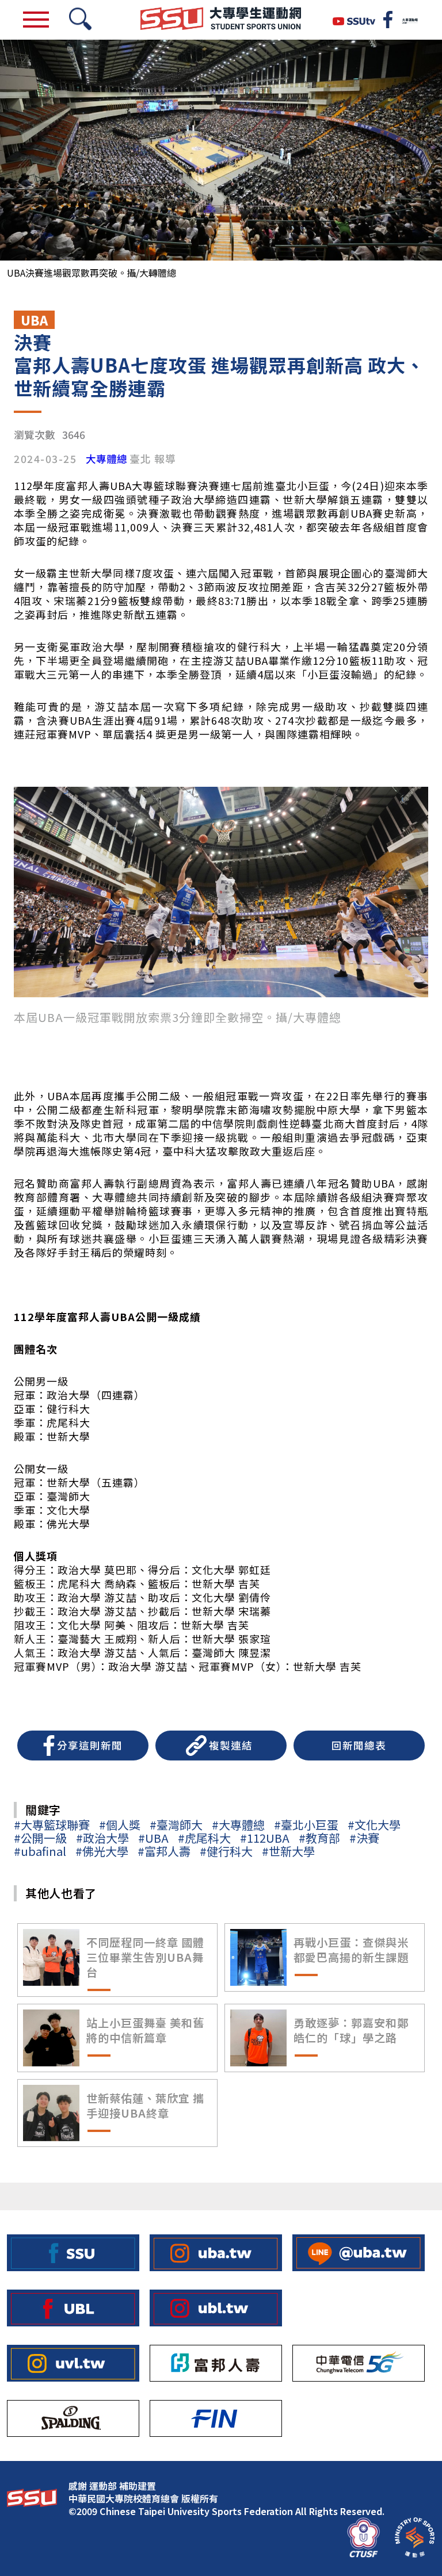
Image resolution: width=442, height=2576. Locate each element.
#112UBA (265, 1838)
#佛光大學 (102, 1851)
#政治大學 (102, 1838)
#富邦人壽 (164, 1851)
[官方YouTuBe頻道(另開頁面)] (354, 20)
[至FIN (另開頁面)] (216, 2418)
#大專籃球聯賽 (52, 1825)
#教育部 (319, 1838)
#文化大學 (374, 1825)
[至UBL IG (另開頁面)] (216, 2308)
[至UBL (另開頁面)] (73, 2308)
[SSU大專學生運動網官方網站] (221, 20)
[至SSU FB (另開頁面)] (73, 2253)
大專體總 (106, 459)
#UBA (153, 1838)
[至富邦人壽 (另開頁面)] (216, 2363)
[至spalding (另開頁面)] (73, 2418)
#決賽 (364, 1838)
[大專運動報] (410, 20)
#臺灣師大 (176, 1825)
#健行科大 (226, 1851)
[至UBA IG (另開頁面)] (216, 2253)
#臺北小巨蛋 (306, 1825)
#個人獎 (120, 1825)
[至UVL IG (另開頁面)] (73, 2363)
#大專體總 (238, 1825)
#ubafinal (40, 1851)
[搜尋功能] (80, 20)
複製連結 (231, 1745)
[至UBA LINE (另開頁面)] (359, 2253)
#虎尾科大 (204, 1838)
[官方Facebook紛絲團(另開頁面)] (388, 20)
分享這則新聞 (90, 1745)
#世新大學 (288, 1851)
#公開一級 (40, 1838)
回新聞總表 (359, 1745)
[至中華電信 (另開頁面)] (359, 2363)
